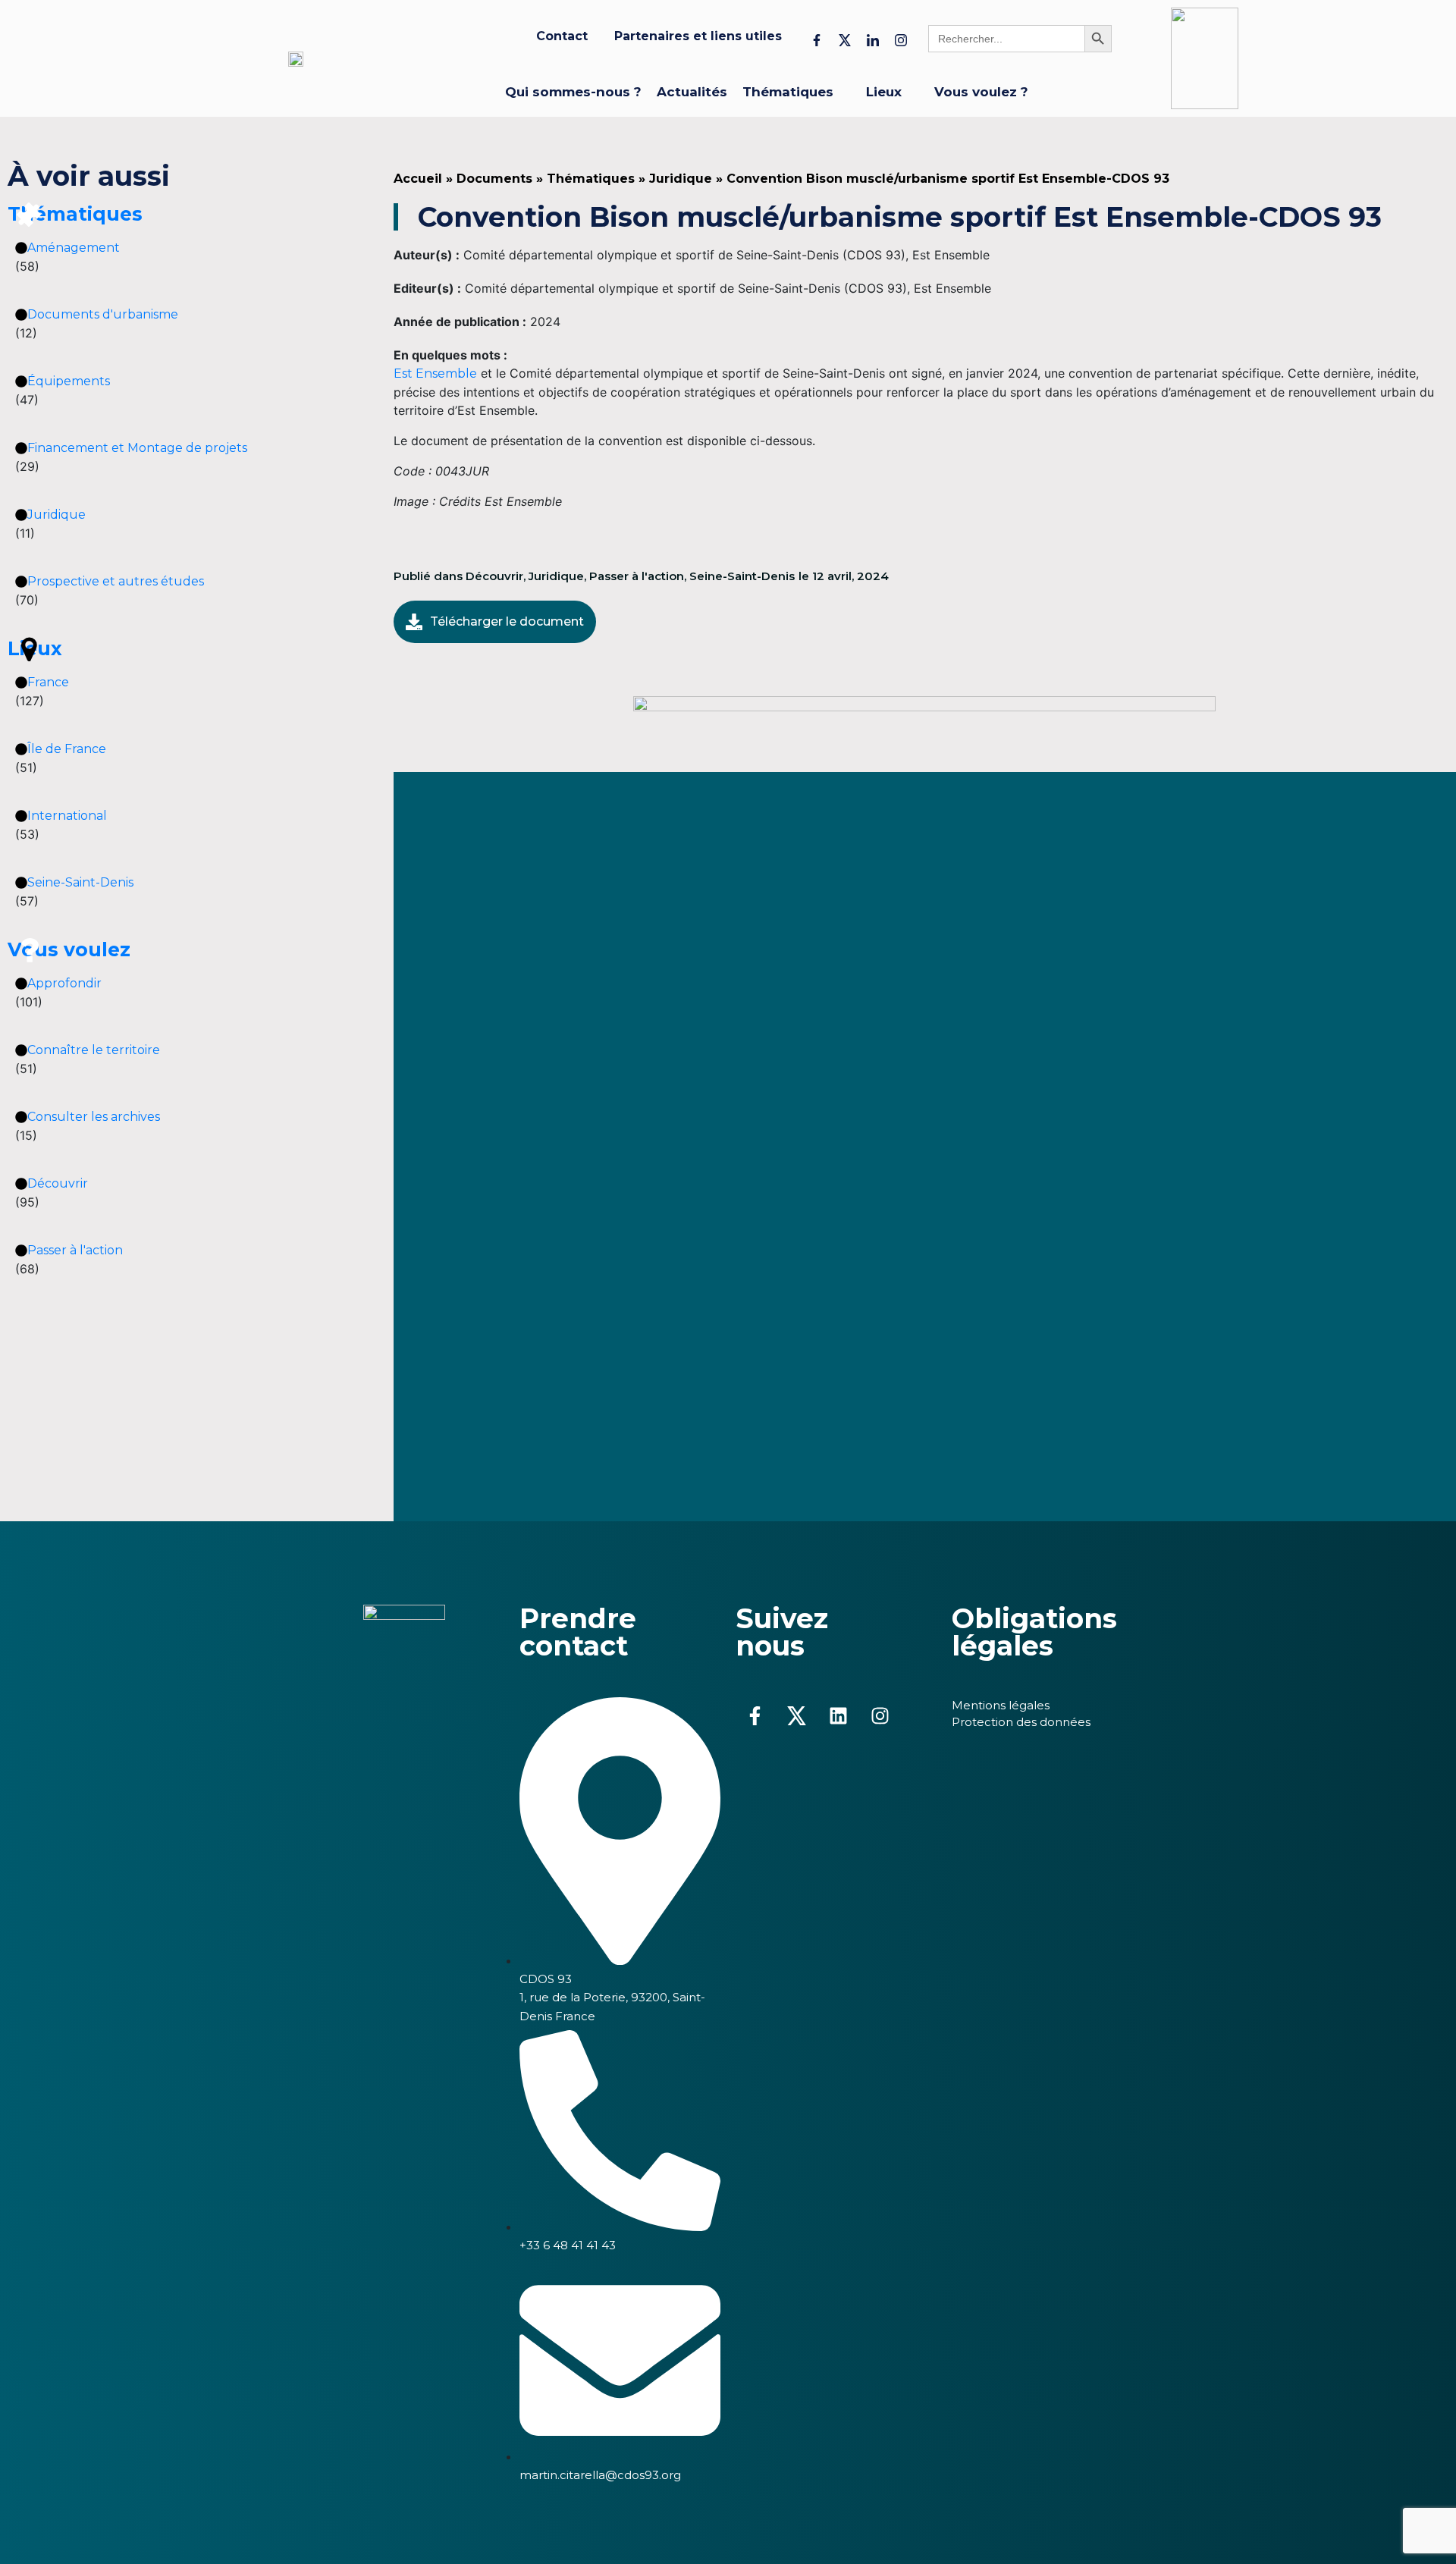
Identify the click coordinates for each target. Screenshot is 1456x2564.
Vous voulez (69, 949)
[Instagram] (880, 1716)
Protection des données (1021, 1722)
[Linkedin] (838, 1716)
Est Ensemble (435, 373)
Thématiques (75, 214)
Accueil (418, 179)
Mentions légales (1001, 1705)
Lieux (35, 648)
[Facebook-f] (755, 1716)
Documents (494, 179)
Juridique (681, 179)
